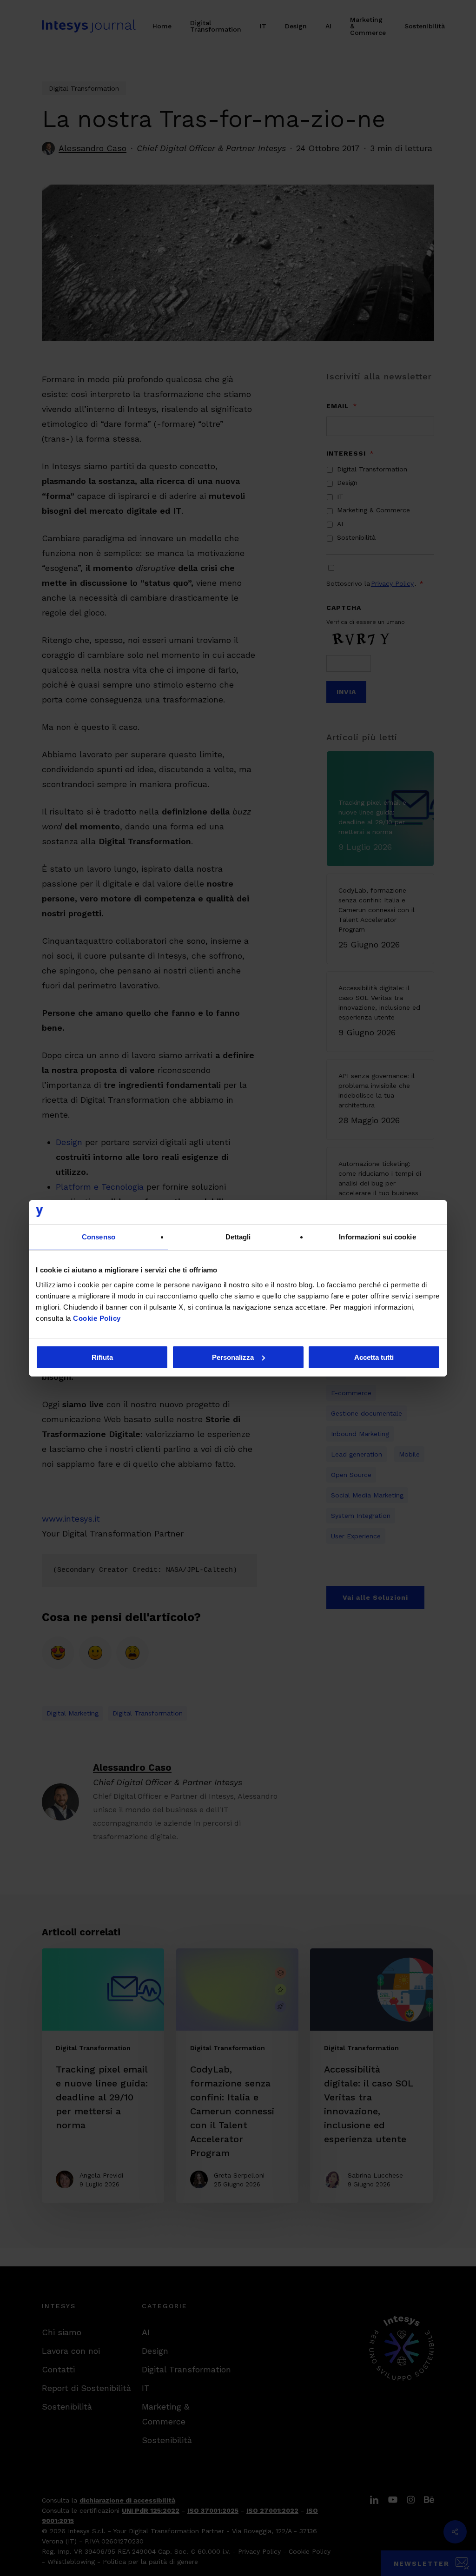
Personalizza (233, 1357)
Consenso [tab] (99, 1237)
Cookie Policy (97, 1318)
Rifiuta (102, 1357)
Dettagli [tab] (238, 1237)
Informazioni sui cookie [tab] (377, 1237)
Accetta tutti (374, 1357)
